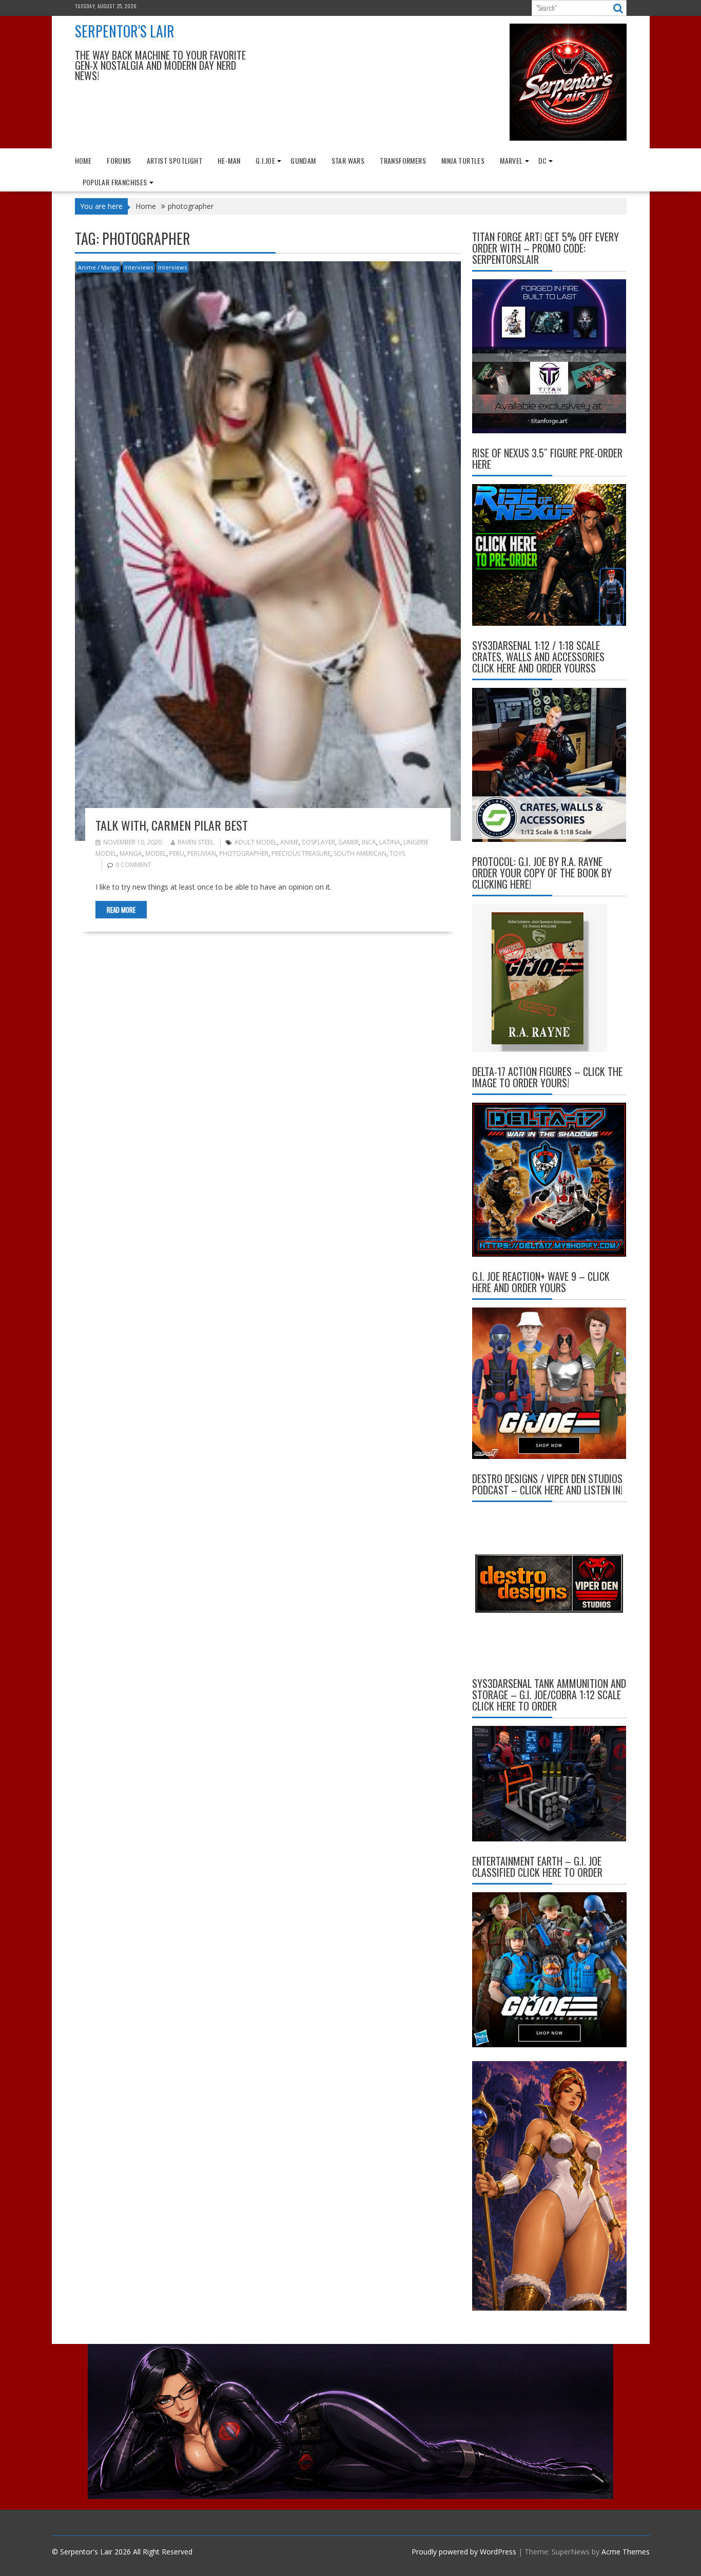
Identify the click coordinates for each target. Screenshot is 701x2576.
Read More (121, 910)
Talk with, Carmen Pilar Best (172, 825)
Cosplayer (318, 842)
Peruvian (202, 853)
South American (360, 853)
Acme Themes (626, 2552)
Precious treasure (301, 853)
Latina (390, 842)
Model (156, 853)
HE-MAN (229, 160)
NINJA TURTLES (463, 160)
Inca (369, 842)
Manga (131, 853)
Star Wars (348, 160)
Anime (289, 842)
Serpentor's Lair (125, 31)
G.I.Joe (265, 160)
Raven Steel (196, 842)
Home (83, 160)
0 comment (133, 865)
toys (397, 853)
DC (543, 160)
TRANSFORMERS (403, 160)
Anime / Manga (99, 267)
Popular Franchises (115, 182)
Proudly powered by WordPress (464, 2552)
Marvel (511, 160)
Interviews (139, 267)
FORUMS (119, 160)
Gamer (348, 842)
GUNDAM (303, 160)
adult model (256, 842)
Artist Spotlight (174, 160)
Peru (177, 853)
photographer (244, 853)
